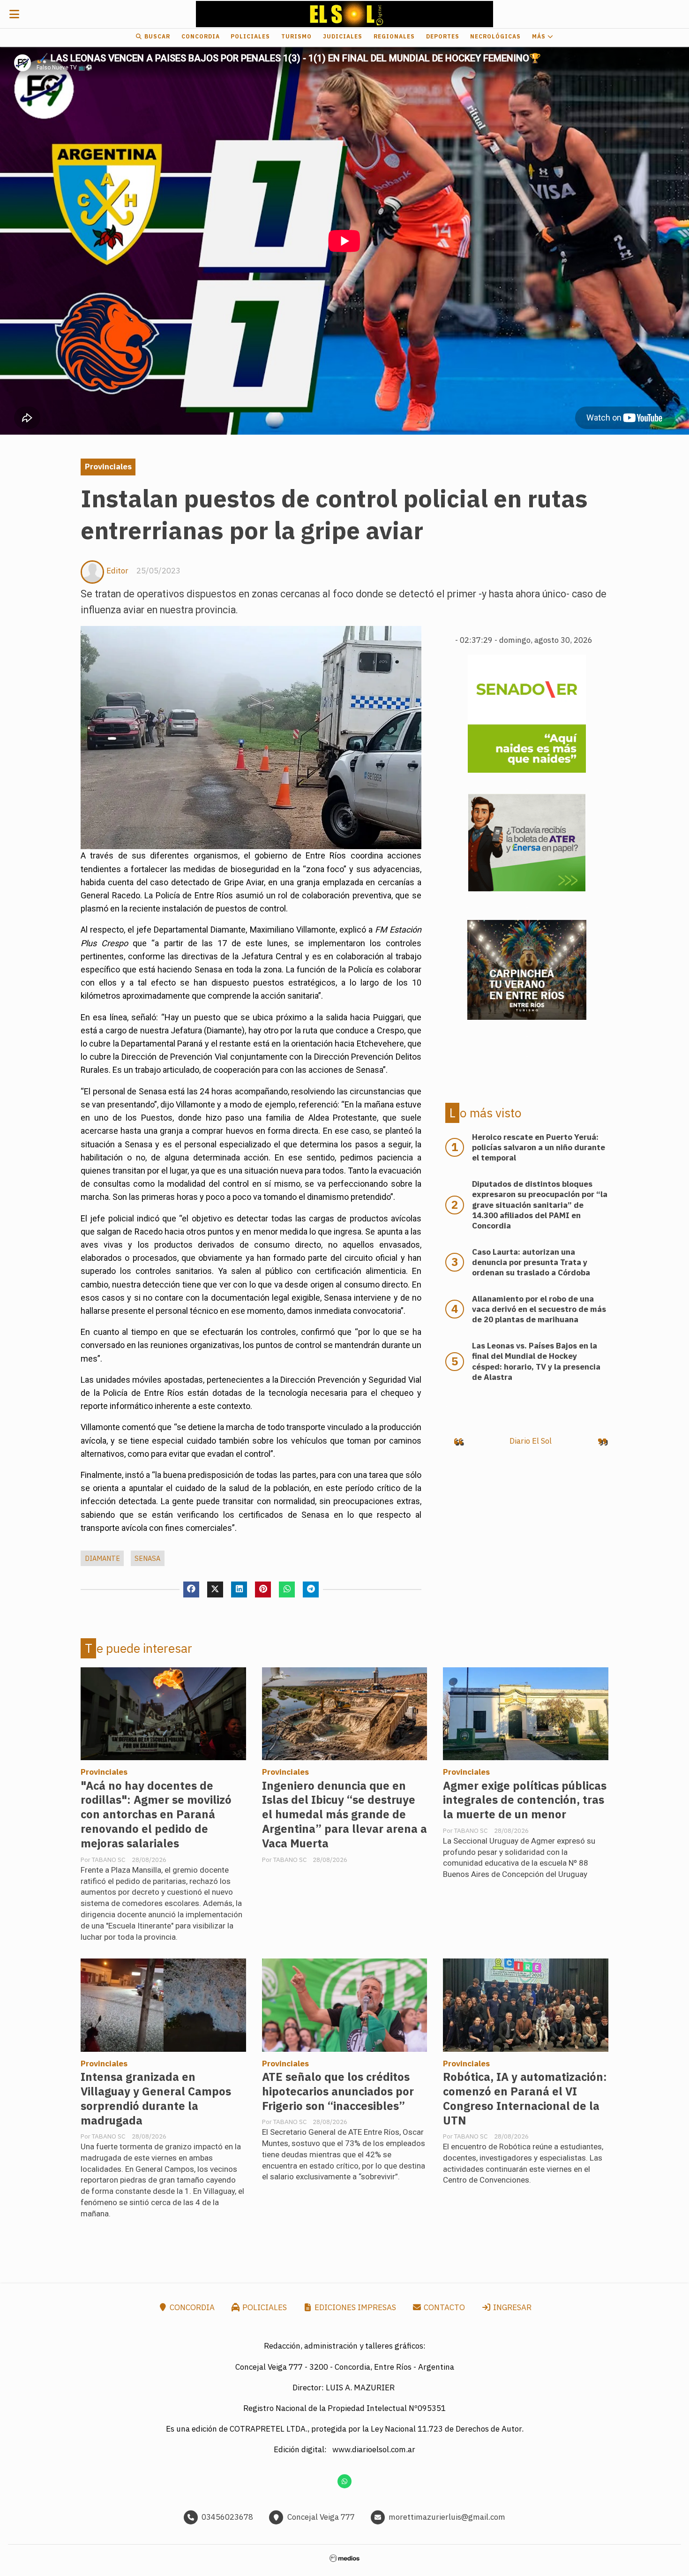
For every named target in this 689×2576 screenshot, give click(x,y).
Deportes (443, 36)
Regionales (394, 36)
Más (540, 36)
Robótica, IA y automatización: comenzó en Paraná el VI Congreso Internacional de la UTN (525, 2099)
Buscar (156, 36)
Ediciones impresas (354, 2307)
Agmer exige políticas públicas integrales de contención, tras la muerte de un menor (525, 1800)
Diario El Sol (531, 1441)
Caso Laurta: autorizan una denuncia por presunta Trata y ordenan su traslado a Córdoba (531, 1262)
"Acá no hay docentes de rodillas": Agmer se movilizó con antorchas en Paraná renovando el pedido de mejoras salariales (156, 1815)
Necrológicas (495, 36)
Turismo (296, 36)
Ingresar (511, 2307)
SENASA (147, 1558)
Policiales (250, 36)
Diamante (102, 1558)
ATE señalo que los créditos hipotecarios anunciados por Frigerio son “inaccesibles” (338, 2091)
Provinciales (108, 467)
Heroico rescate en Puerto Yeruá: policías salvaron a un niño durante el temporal (539, 1147)
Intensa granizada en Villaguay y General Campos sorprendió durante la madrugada (156, 2099)
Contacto (443, 2307)
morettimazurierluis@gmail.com (447, 2517)
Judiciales (343, 36)
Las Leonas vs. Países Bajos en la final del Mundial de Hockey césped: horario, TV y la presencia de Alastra (536, 1361)
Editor (117, 571)
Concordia (201, 36)
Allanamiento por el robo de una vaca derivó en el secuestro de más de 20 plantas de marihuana (539, 1309)
